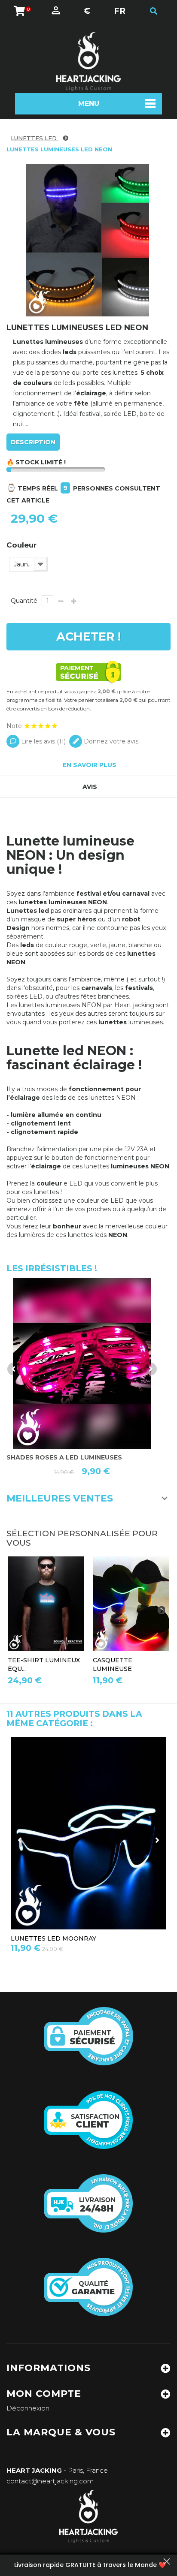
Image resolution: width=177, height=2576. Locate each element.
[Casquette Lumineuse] (131, 1604)
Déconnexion (28, 2408)
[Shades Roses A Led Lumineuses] (82, 1363)
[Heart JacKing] (88, 62)
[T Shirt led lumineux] (46, 1604)
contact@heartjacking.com (50, 2481)
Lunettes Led (35, 138)
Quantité (24, 601)
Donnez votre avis (110, 741)
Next (150, 1369)
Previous (14, 1369)
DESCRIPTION (33, 442)
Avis (90, 787)
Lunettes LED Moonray (53, 1938)
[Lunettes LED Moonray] (88, 1833)
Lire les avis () (43, 741)
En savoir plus (90, 765)
